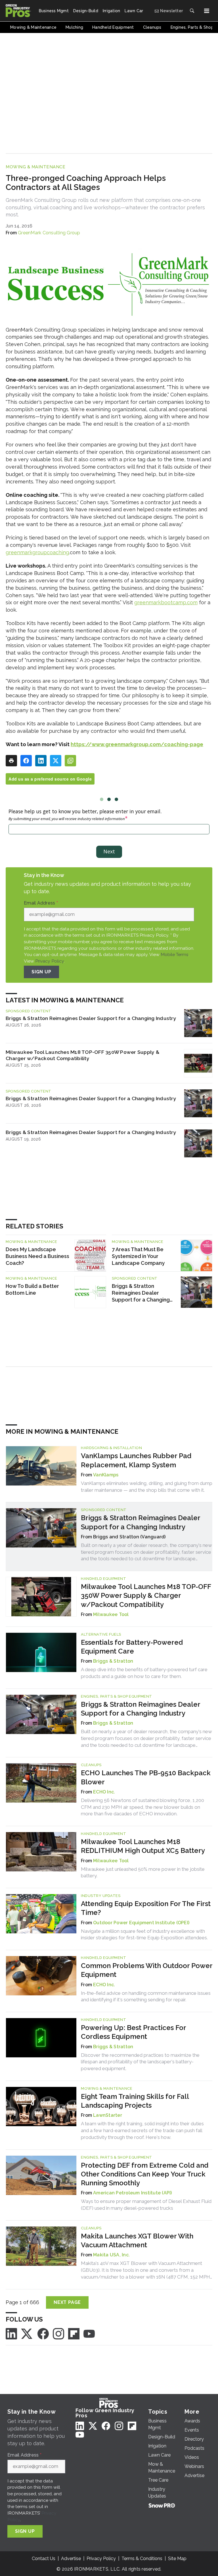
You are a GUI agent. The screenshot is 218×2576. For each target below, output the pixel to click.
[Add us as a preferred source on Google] (70, 761)
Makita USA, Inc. (111, 2255)
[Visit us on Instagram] (58, 2333)
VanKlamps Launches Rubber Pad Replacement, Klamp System (136, 1460)
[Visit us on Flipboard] (74, 2333)
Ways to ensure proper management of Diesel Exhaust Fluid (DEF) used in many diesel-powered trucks (146, 2205)
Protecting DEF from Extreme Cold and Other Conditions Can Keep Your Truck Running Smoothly (145, 2174)
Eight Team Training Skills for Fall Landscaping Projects (135, 2101)
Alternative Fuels (101, 1634)
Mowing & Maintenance (35, 167)
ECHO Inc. (104, 1792)
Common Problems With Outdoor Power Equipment (147, 1970)
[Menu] (207, 11)
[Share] (26, 761)
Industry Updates (101, 1896)
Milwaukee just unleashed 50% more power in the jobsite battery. (143, 1872)
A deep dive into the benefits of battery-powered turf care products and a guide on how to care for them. (144, 1673)
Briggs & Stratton (113, 1661)
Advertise (71, 2559)
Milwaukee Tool (111, 1614)
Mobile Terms (175, 954)
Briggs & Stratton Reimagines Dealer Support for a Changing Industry (91, 1018)
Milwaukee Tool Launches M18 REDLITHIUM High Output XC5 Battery (143, 1846)
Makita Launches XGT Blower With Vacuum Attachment (137, 2240)
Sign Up (41, 972)
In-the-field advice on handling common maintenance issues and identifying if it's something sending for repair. (146, 1996)
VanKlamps (106, 1475)
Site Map (177, 2559)
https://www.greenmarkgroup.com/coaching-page (137, 744)
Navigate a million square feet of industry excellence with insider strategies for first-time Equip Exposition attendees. (144, 1934)
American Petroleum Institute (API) (133, 2193)
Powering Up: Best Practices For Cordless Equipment (133, 2032)
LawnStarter (108, 2115)
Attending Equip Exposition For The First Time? (146, 1908)
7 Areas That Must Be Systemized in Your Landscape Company (138, 1256)
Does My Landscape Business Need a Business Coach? (37, 1256)
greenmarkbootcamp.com (166, 602)
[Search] (192, 11)
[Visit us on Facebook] (43, 2333)
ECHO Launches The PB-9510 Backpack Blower (146, 1777)
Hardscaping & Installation (111, 1448)
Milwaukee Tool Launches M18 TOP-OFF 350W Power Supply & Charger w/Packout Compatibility (82, 1055)
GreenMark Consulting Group (49, 233)
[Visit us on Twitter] (27, 2333)
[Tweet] (56, 761)
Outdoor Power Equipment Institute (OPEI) (141, 1923)
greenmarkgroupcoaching (37, 552)
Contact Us (44, 2559)
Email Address (41, 903)
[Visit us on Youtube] (89, 2333)
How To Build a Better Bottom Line (32, 1289)
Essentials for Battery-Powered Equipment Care (132, 1647)
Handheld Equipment (103, 1579)
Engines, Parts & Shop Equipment (117, 1696)
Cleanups (91, 1765)
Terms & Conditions (142, 2559)
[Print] (11, 761)
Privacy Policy (50, 961)
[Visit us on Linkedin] (11, 2333)
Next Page (67, 2302)
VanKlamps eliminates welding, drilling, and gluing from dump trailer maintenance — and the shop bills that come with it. (147, 1487)
